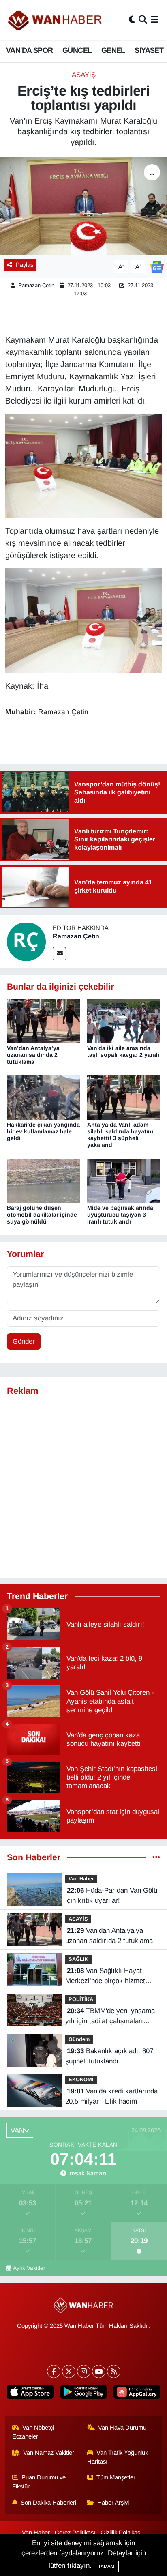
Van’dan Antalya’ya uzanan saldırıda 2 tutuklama (33, 1055)
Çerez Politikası (75, 2533)
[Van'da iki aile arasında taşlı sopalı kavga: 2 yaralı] (124, 1021)
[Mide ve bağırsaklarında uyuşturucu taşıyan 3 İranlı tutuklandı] (124, 1180)
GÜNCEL (77, 50)
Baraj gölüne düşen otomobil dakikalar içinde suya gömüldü (42, 1215)
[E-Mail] (59, 954)
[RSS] (114, 2371)
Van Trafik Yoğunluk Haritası (118, 2457)
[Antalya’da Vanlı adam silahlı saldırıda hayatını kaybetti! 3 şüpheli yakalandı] (124, 1097)
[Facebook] (54, 2371)
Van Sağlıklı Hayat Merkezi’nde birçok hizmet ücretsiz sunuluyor (105, 1977)
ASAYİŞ (84, 75)
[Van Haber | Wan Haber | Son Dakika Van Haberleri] (56, 20)
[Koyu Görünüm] (132, 20)
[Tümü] (156, 1858)
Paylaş (25, 265)
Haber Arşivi (113, 2503)
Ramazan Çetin (36, 285)
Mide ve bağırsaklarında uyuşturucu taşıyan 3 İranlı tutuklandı (120, 1215)
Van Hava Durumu (122, 2428)
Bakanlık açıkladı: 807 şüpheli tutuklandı (109, 2056)
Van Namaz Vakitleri (49, 2453)
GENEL (113, 50)
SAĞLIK (78, 1959)
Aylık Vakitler (29, 2268)
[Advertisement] (83, 1487)
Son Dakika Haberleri (48, 2503)
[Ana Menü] (155, 20)
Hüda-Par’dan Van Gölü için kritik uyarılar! (111, 1896)
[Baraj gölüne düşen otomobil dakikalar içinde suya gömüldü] (44, 1180)
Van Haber (81, 1879)
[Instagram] (84, 2371)
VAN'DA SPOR (29, 50)
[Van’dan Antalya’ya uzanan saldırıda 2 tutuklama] (44, 1021)
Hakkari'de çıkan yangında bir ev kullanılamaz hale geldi (43, 1131)
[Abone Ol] (157, 266)
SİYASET (149, 50)
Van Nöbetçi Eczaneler (33, 2432)
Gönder (24, 1341)
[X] (69, 2371)
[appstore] (30, 2394)
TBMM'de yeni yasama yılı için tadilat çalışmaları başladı (110, 2017)
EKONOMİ (81, 2079)
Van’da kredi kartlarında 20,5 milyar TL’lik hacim (111, 2096)
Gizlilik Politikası (121, 2533)
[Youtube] (99, 2371)
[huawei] (137, 2394)
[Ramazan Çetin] (26, 941)
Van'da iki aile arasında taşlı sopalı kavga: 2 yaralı (123, 1051)
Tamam (106, 2566)
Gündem (79, 2039)
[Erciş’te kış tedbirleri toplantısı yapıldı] (83, 206)
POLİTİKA (81, 1999)
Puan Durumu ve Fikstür (39, 2482)
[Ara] (143, 20)
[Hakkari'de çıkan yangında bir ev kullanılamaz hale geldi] (44, 1097)
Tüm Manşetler (116, 2477)
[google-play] (83, 2394)
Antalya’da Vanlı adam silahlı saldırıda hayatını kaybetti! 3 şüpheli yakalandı (120, 1135)
